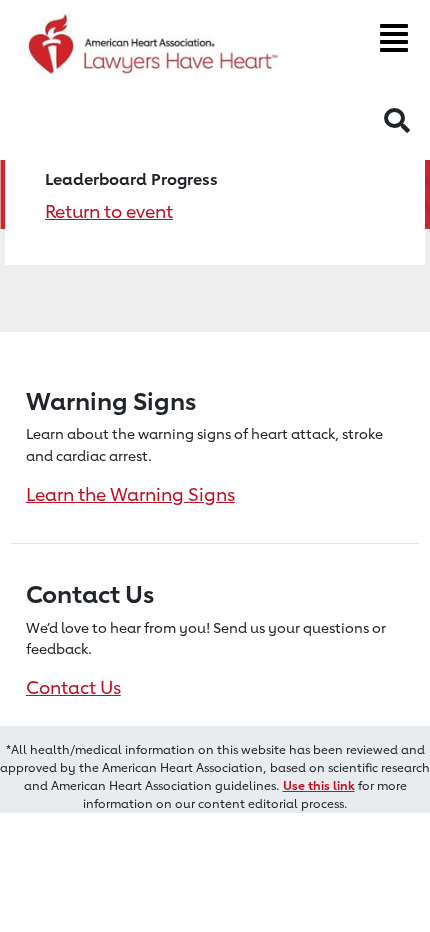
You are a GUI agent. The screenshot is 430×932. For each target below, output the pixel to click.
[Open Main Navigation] (394, 38)
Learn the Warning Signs (130, 494)
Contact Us (73, 687)
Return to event (109, 211)
